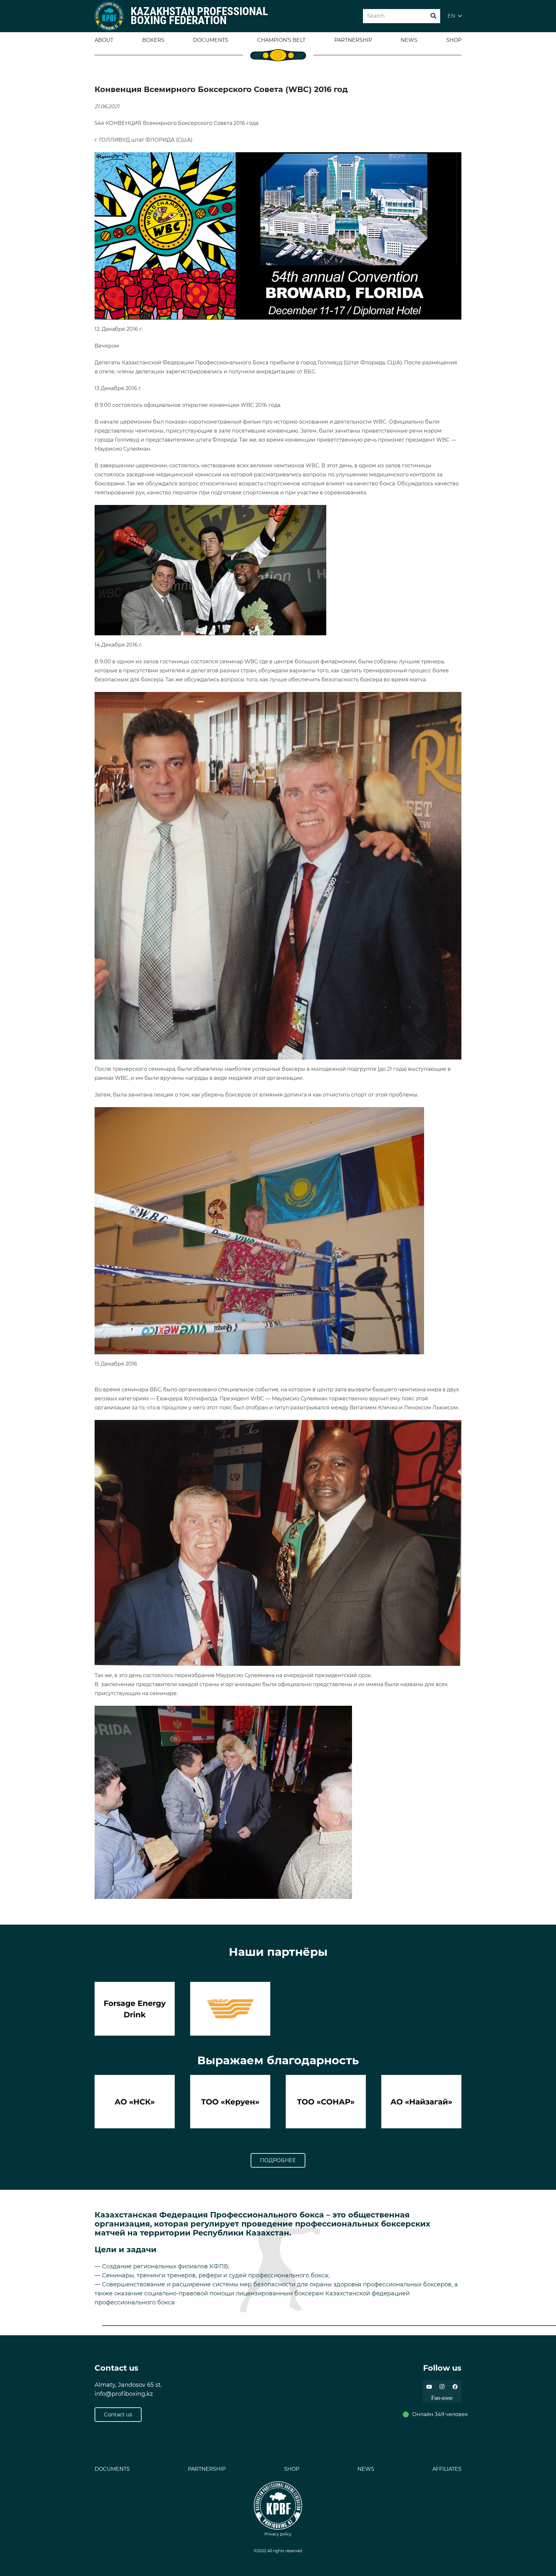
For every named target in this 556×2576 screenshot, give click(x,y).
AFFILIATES (447, 2469)
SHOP (292, 2469)
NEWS (366, 2469)
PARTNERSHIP (207, 2469)
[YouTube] (429, 2387)
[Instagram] (442, 2387)
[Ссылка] (109, 16)
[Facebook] (455, 2387)
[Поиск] (433, 16)
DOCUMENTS (112, 2469)
